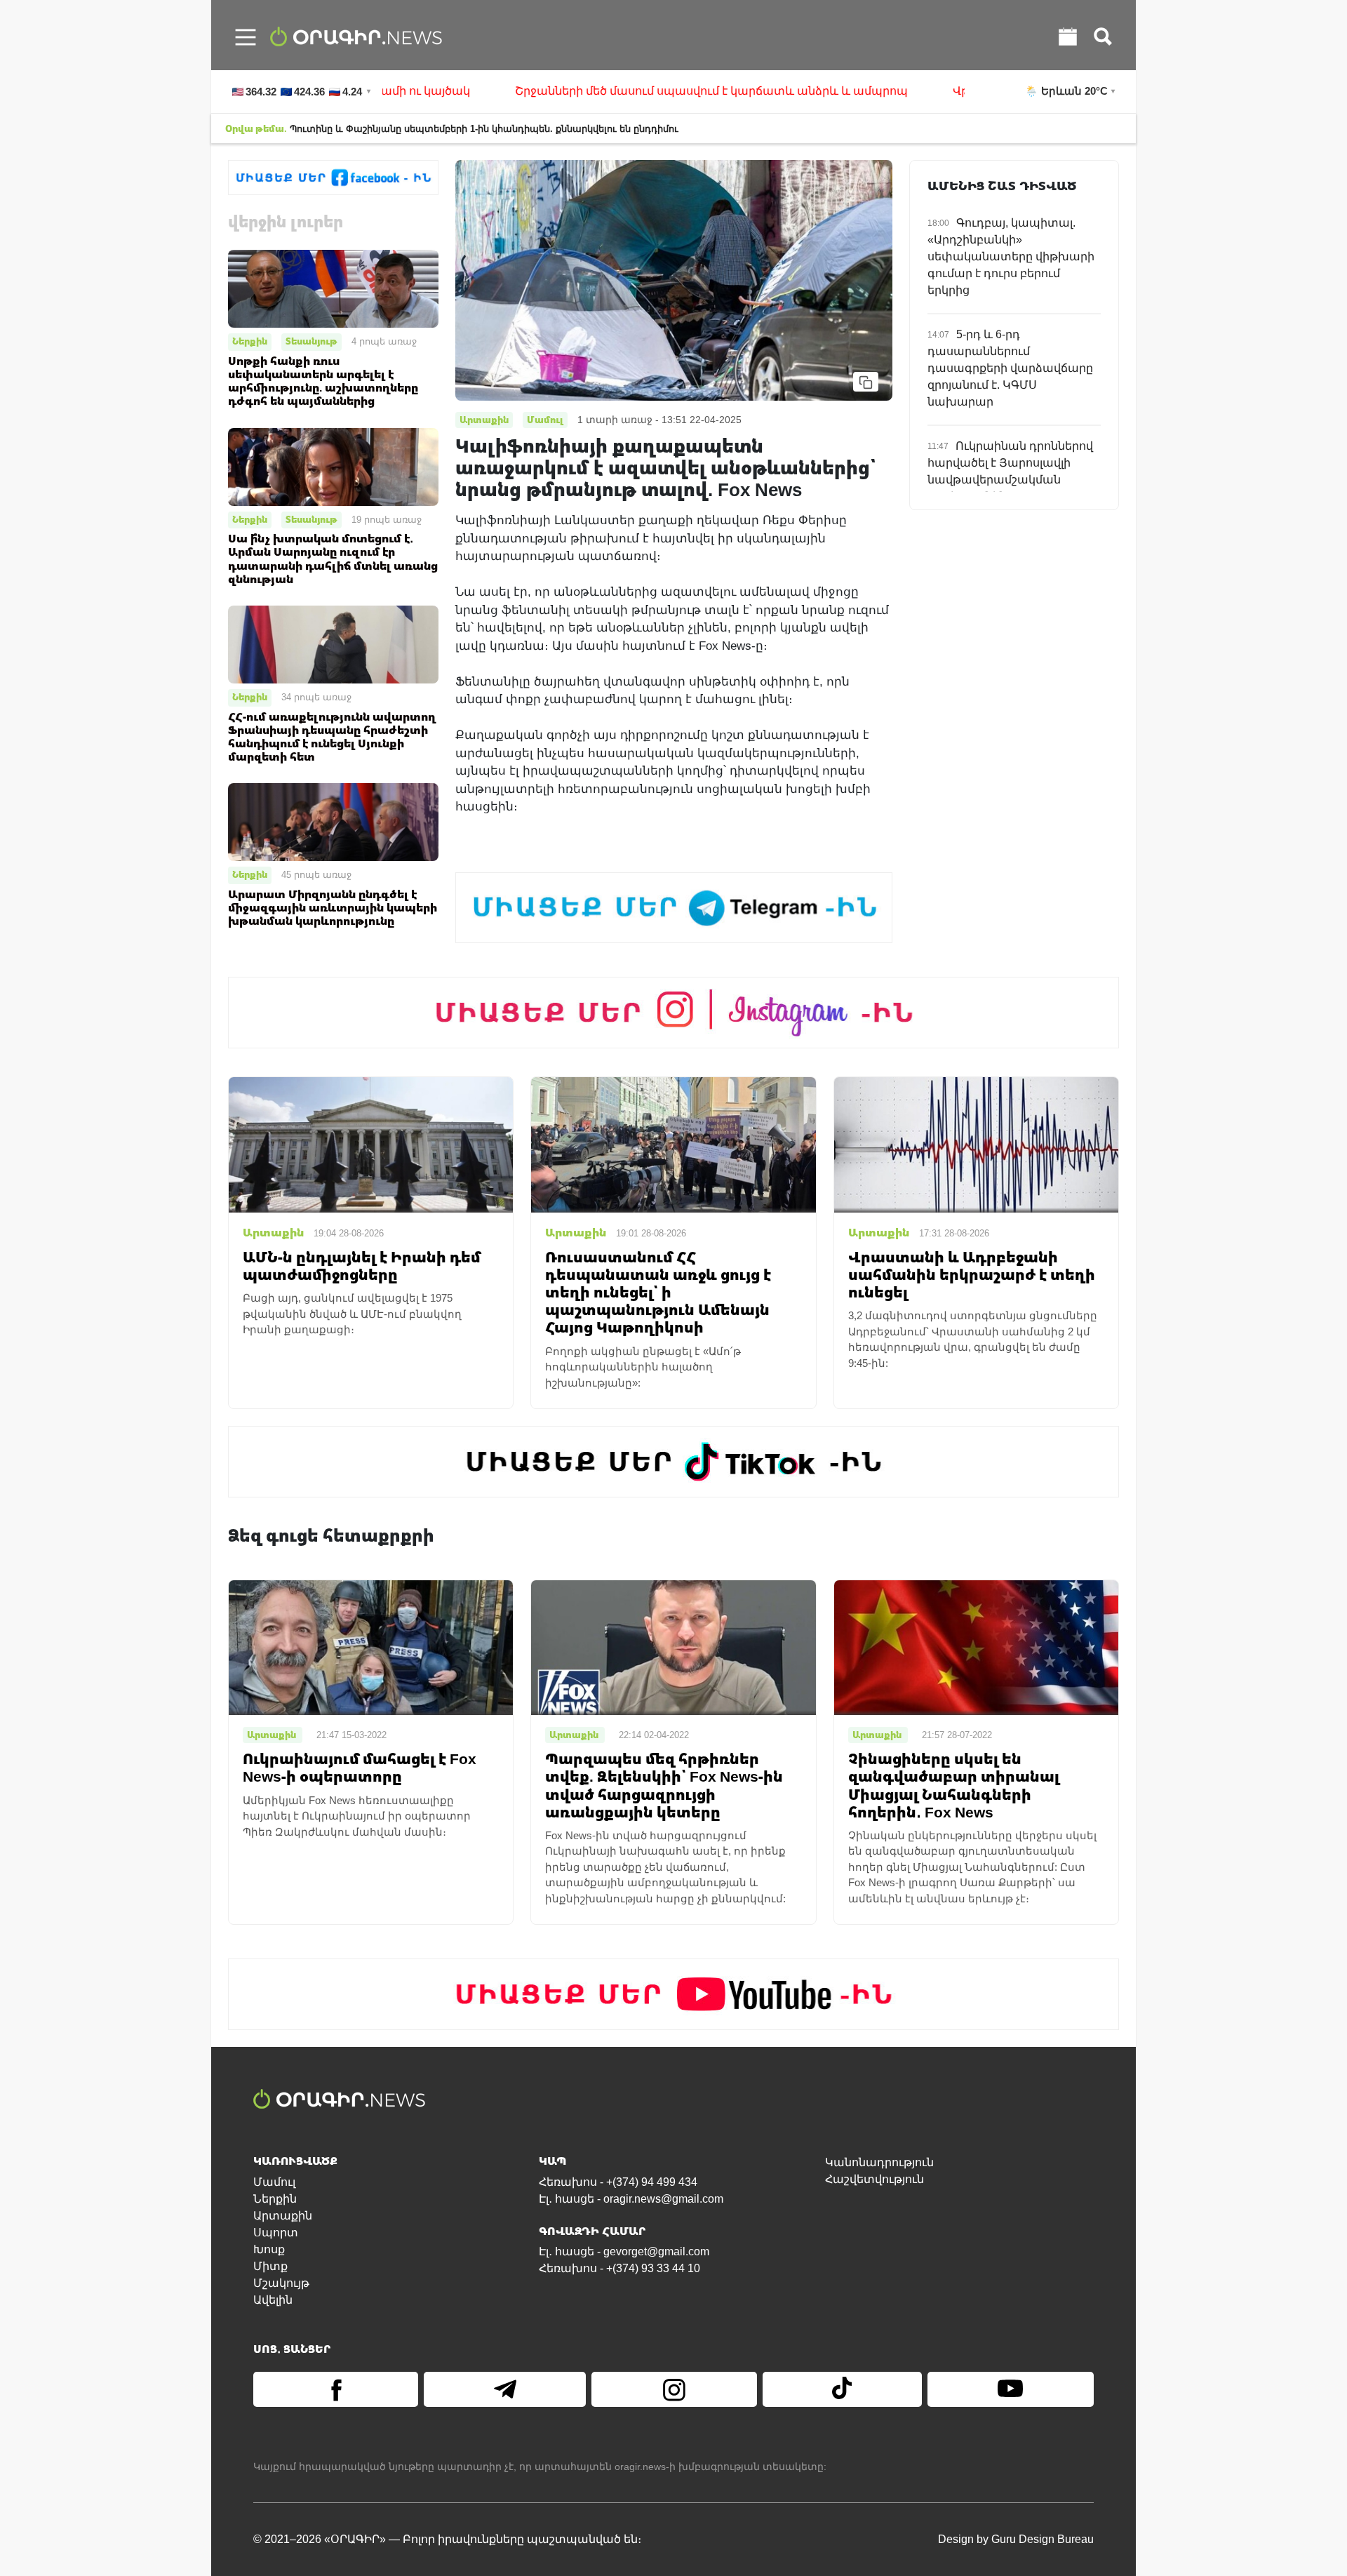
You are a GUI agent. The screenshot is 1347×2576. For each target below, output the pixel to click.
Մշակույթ (281, 2283)
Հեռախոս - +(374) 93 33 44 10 (619, 2268)
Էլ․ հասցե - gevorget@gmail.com (624, 2251)
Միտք (270, 2266)
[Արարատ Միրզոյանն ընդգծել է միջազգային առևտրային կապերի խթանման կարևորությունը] (333, 821)
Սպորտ (276, 2233)
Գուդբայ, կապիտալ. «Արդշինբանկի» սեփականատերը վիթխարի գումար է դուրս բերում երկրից (1011, 256)
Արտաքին (283, 2216)
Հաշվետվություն (874, 2179)
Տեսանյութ (311, 341)
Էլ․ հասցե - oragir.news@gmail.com (631, 2199)
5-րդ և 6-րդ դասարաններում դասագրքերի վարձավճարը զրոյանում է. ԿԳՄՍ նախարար (1010, 368)
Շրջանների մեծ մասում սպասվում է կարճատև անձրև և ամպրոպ (635, 91)
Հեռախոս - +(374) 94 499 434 (618, 2182)
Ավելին (273, 2300)
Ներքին (250, 341)
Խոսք (269, 2249)
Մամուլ (274, 2182)
